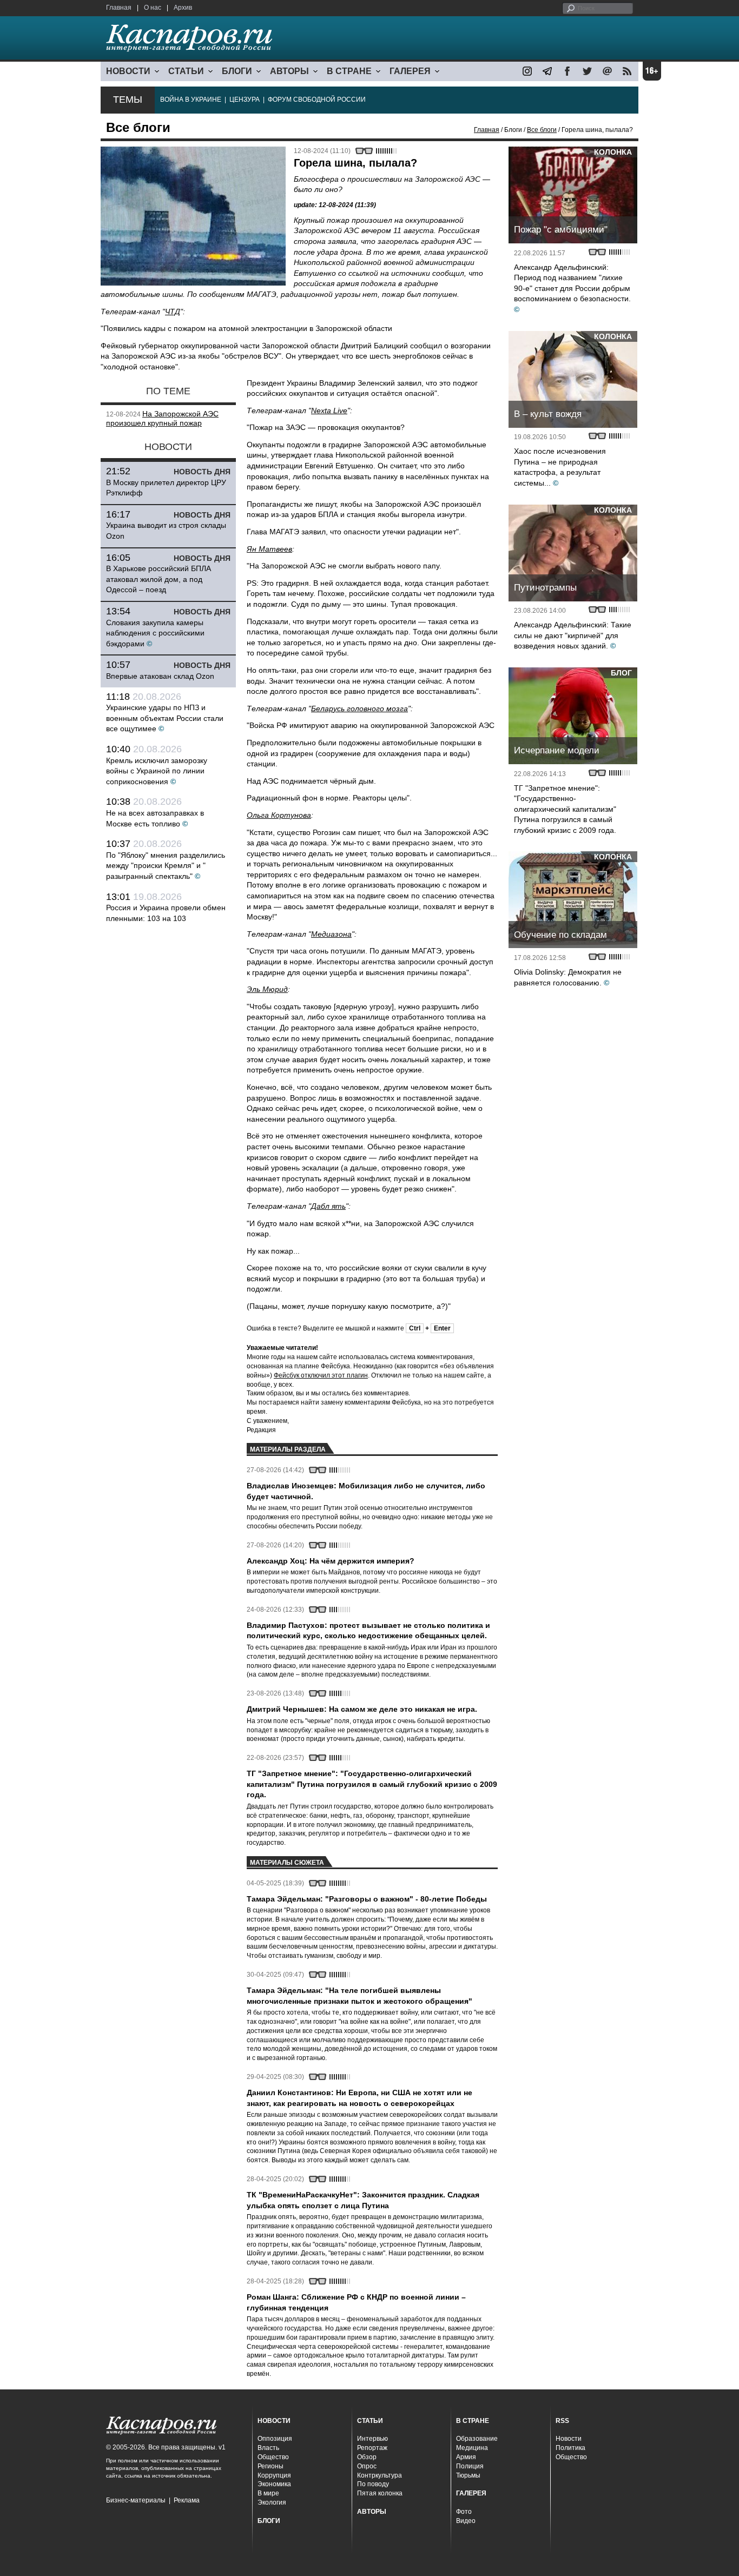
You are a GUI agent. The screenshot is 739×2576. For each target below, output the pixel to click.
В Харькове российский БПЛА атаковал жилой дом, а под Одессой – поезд (159, 579)
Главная (119, 8)
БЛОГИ (237, 71)
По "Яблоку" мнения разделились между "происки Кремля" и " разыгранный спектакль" (166, 866)
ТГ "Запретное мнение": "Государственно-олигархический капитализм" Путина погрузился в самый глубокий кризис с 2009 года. (565, 809)
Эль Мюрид (267, 989)
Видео (466, 2521)
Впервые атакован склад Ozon (160, 676)
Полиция (470, 2466)
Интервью (372, 2439)
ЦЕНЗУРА (245, 100)
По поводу (373, 2484)
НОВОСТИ (128, 71)
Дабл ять (328, 1206)
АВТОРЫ (289, 71)
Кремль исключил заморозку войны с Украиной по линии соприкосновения (157, 771)
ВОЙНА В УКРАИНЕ (191, 100)
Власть (268, 2448)
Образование (477, 2439)
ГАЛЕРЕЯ (410, 71)
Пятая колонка (380, 2493)
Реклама (187, 2500)
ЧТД (173, 312)
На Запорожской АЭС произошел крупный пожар (162, 419)
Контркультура (380, 2475)
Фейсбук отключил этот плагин (321, 1375)
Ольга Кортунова (279, 815)
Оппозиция (275, 2439)
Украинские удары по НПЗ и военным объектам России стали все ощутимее (165, 718)
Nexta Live (329, 410)
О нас (153, 8)
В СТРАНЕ (349, 71)
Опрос (367, 2466)
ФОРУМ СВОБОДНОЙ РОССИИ (317, 100)
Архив (183, 8)
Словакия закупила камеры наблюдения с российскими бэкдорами (155, 633)
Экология (272, 2502)
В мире (268, 2493)
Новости (569, 2439)
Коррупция (274, 2475)
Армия (466, 2457)
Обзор (367, 2457)
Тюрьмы (468, 2475)
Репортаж (372, 2448)
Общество (273, 2457)
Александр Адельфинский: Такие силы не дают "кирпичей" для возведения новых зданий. (573, 635)
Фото (464, 2512)
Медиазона (331, 934)
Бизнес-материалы (136, 2500)
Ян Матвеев (269, 549)
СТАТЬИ (186, 71)
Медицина (472, 2448)
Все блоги (542, 130)
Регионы (270, 2466)
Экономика (274, 2484)
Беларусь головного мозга (359, 708)
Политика (570, 2448)
